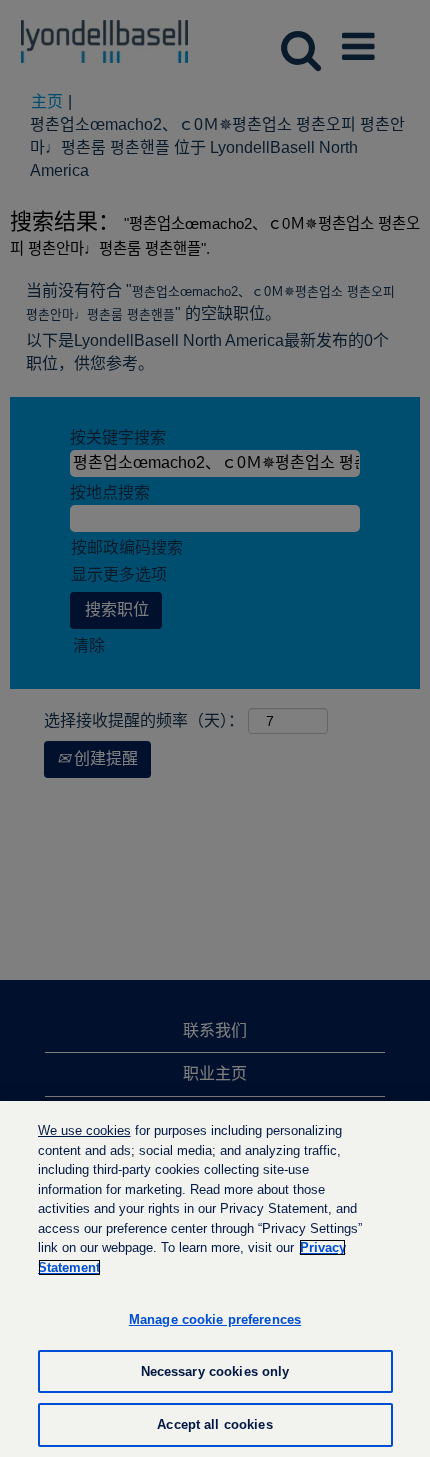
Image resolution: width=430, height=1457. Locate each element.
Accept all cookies (214, 1424)
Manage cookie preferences (215, 1319)
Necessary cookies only (215, 1371)
